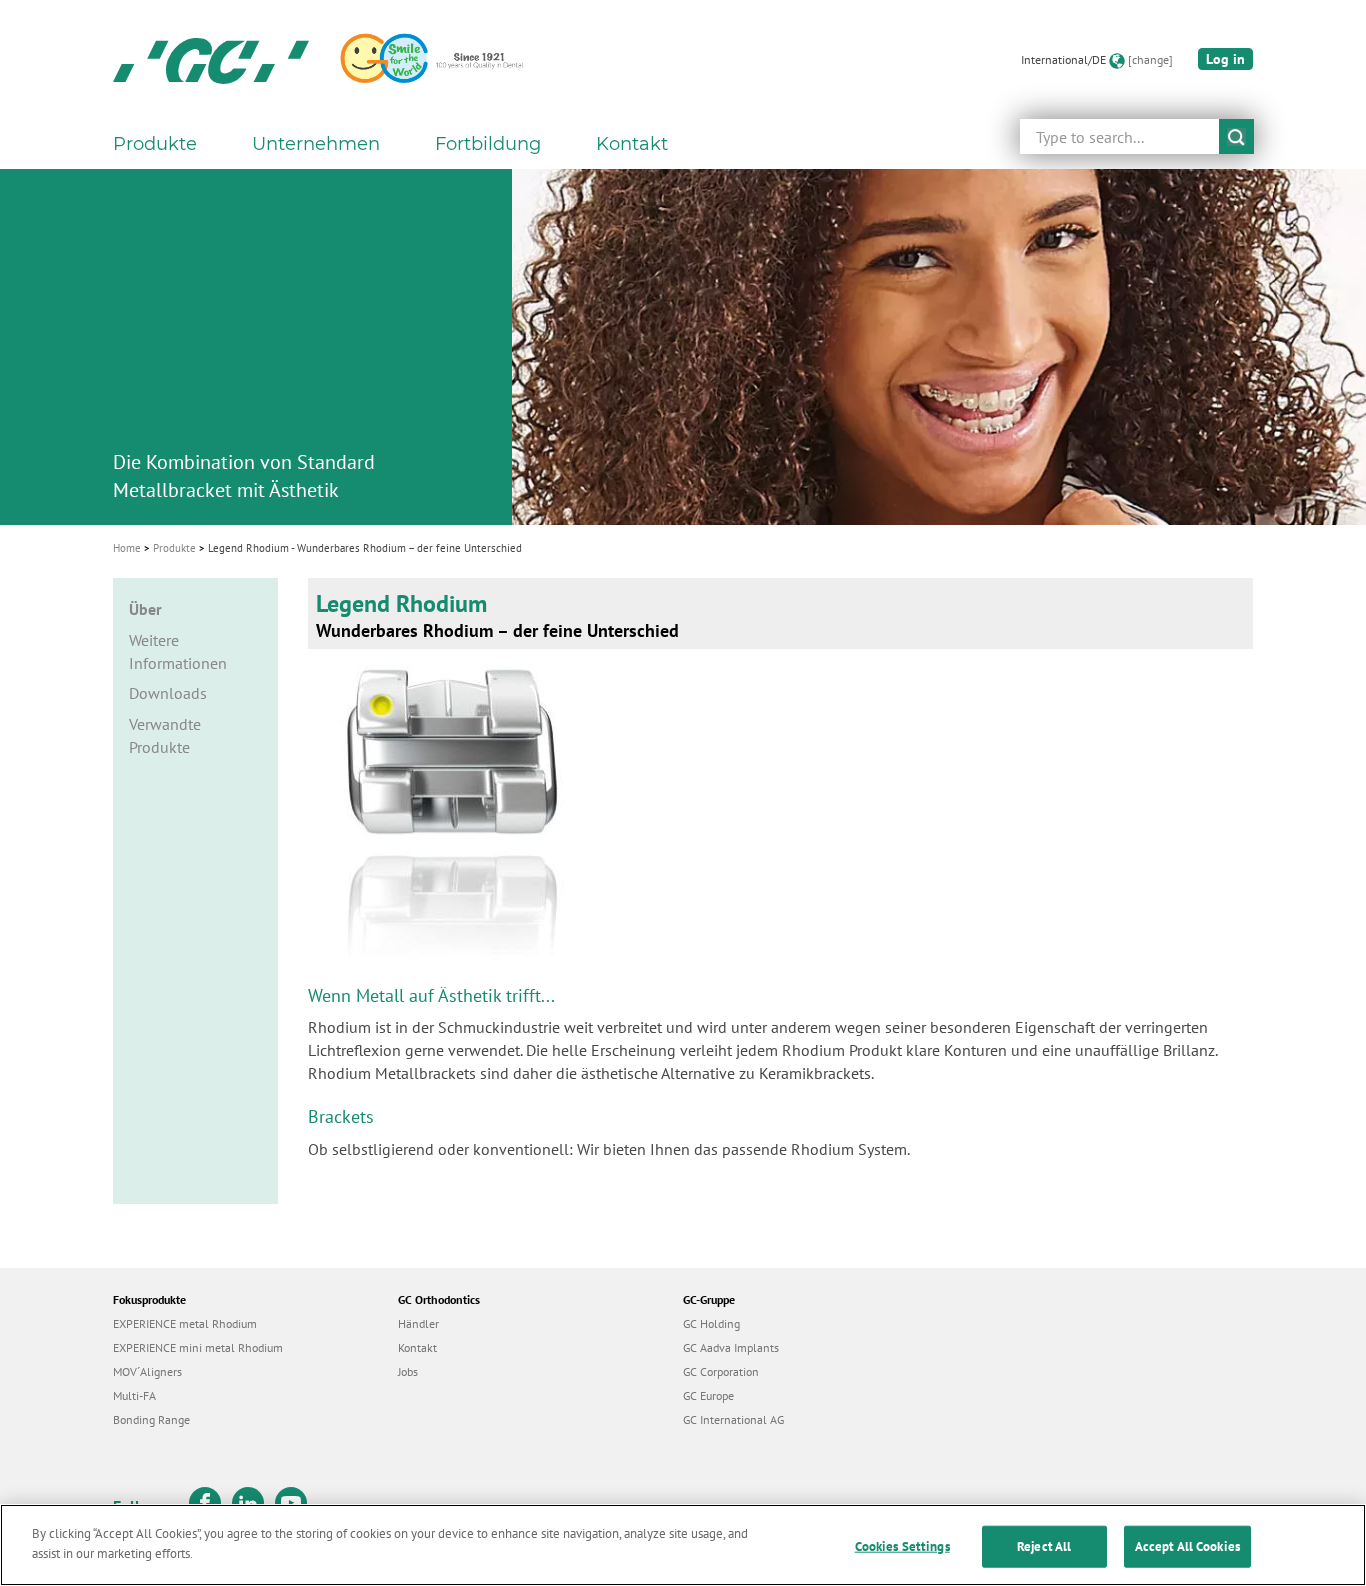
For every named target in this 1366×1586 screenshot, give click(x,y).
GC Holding (711, 1323)
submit (1236, 136)
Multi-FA (134, 1395)
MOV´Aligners (147, 1371)
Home (127, 548)
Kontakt (632, 144)
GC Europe (708, 1395)
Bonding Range (151, 1419)
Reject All (1044, 1546)
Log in (1225, 59)
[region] (683, 1545)
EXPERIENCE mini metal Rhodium (198, 1347)
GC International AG (733, 1419)
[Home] (211, 60)
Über (145, 609)
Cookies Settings (902, 1546)
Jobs (408, 1371)
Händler (418, 1323)
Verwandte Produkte (165, 735)
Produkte (174, 548)
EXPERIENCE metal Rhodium (185, 1323)
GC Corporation (721, 1371)
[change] (1150, 59)
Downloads (168, 693)
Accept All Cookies (1187, 1546)
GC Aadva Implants (731, 1347)
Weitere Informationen (178, 651)
